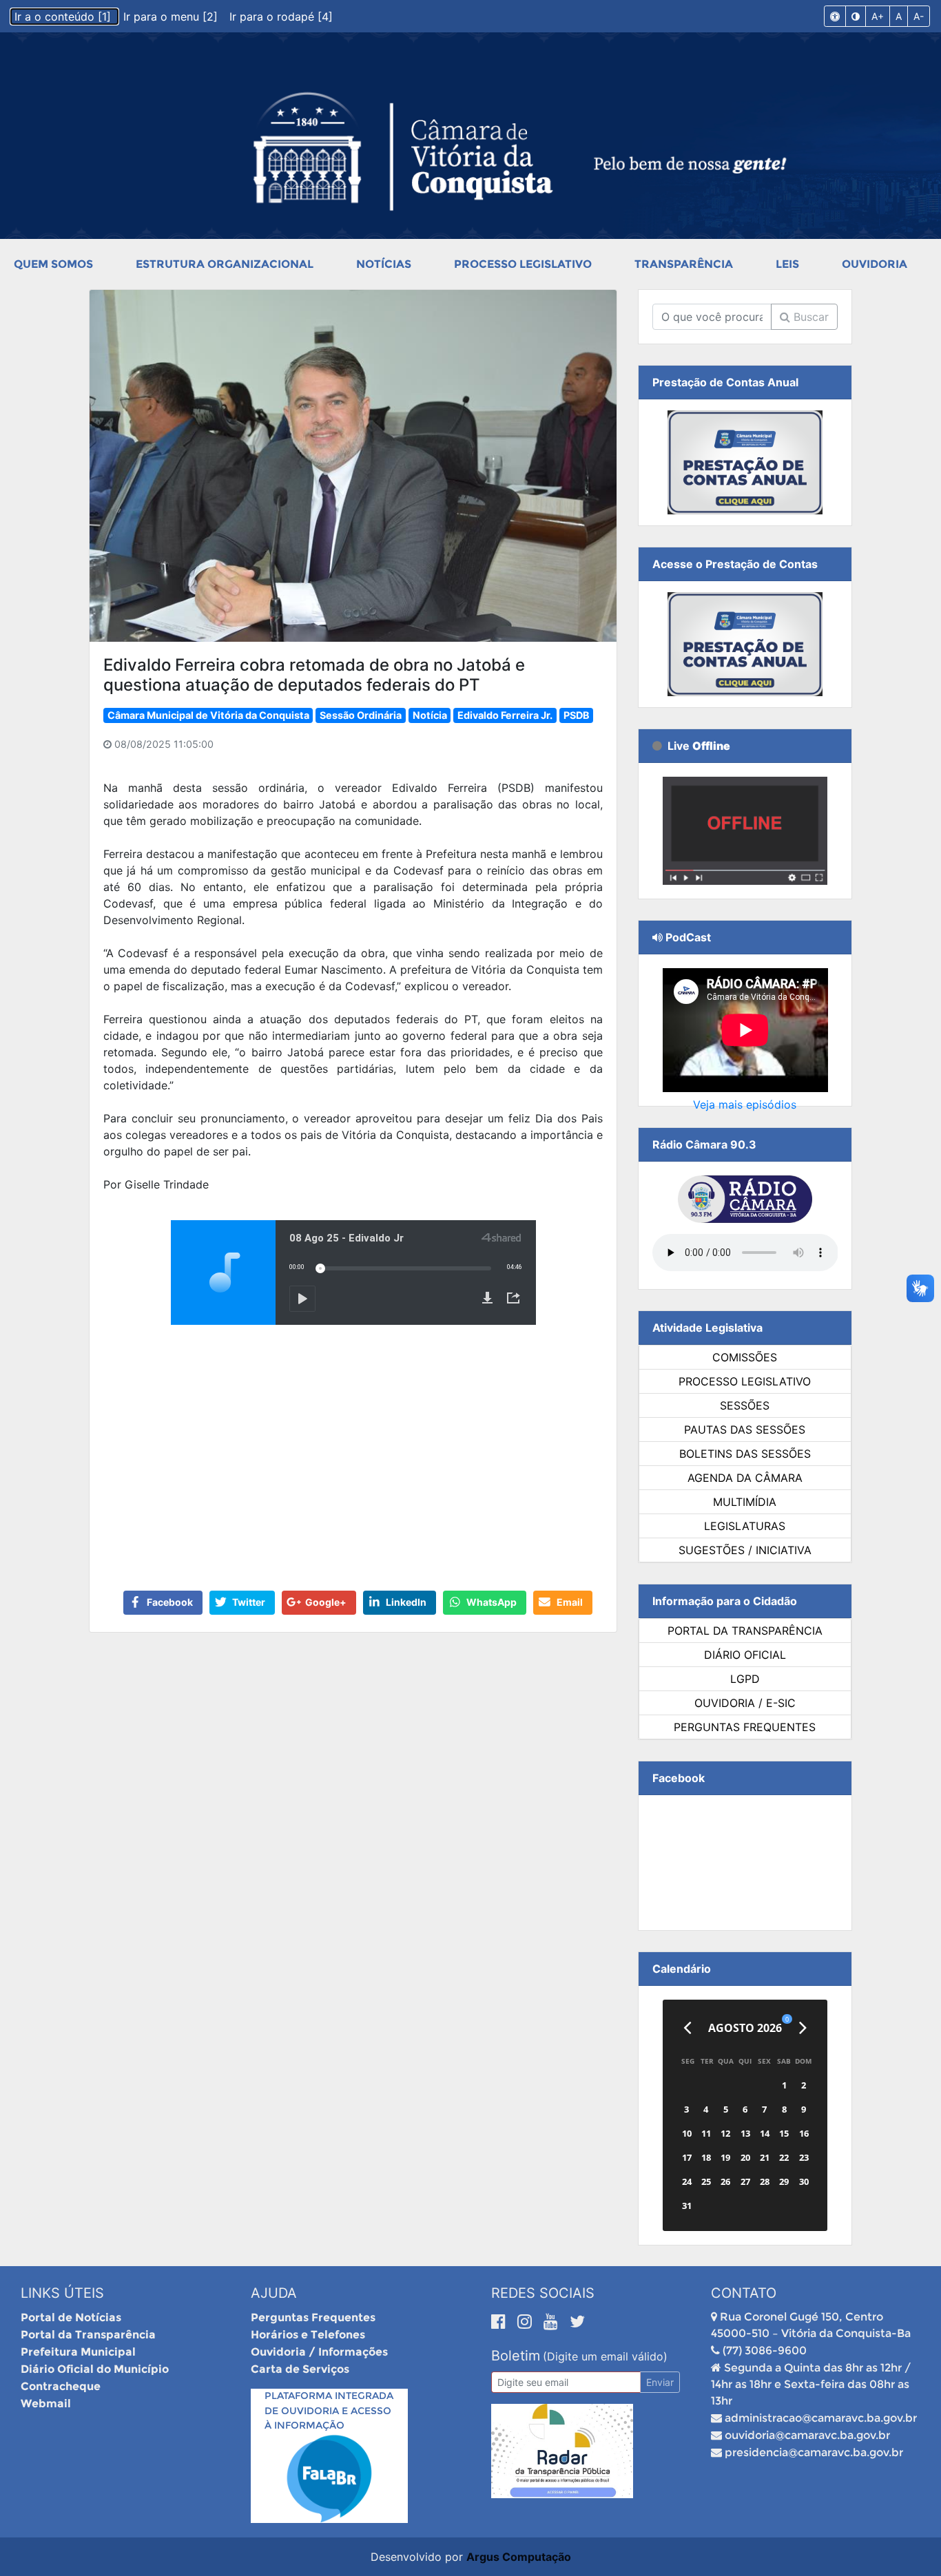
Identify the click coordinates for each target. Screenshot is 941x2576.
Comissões (745, 1357)
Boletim (516, 2356)
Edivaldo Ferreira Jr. (505, 715)
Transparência (684, 264)
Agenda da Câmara (745, 1478)
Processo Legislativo (523, 264)
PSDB (577, 715)
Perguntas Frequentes (745, 1727)
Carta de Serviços (300, 2369)
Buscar (809, 317)
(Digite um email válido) (605, 2356)
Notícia (430, 715)
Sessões (745, 1405)
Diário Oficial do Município (95, 2369)
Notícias (384, 264)
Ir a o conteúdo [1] (64, 17)
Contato (744, 2293)
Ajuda (274, 2293)
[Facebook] (501, 2321)
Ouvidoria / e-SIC (745, 1703)
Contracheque (61, 2386)
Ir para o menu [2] (172, 17)
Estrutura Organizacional (225, 264)
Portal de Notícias (71, 2317)
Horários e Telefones (308, 2335)
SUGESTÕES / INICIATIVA (745, 1550)
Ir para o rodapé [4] (281, 17)
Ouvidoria (875, 264)
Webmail (46, 2404)
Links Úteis (62, 2293)
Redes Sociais (543, 2293)
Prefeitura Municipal (78, 2352)
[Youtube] (553, 2321)
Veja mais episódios (745, 1104)
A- (919, 16)
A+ (878, 16)
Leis (787, 264)
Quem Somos (53, 264)
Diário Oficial (745, 1655)
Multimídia (745, 1502)
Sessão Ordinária (361, 715)
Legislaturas (745, 1526)
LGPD (745, 1679)
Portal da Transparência (745, 1631)
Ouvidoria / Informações (319, 2352)
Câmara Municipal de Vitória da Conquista (208, 715)
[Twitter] (577, 2321)
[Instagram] (527, 2321)
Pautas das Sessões (745, 1430)
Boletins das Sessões (745, 1454)
